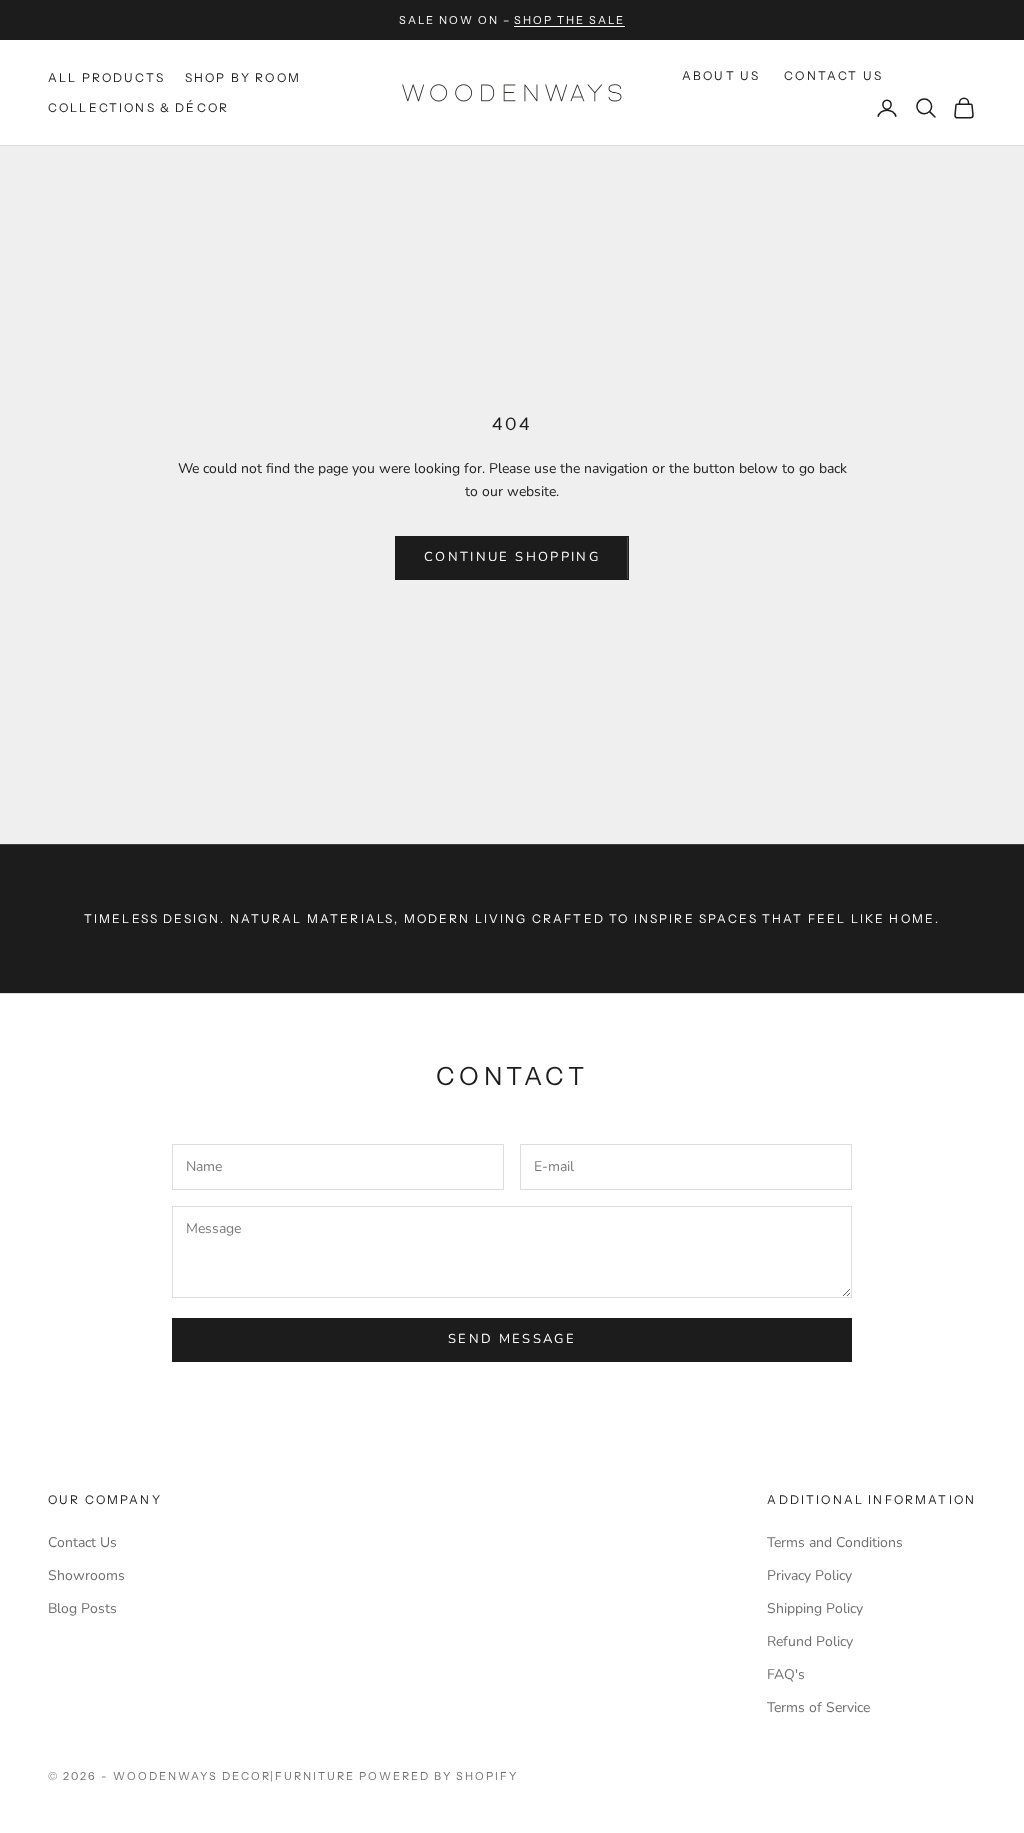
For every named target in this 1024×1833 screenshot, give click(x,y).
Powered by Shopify (438, 1776)
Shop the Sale (569, 20)
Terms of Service (818, 1707)
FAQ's (786, 1674)
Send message (512, 1339)
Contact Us (833, 75)
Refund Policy (810, 1641)
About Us (721, 75)
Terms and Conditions (835, 1542)
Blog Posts (82, 1608)
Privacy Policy (809, 1575)
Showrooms (86, 1575)
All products (106, 77)
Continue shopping (512, 557)
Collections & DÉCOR (138, 107)
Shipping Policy (815, 1608)
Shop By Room (243, 77)
